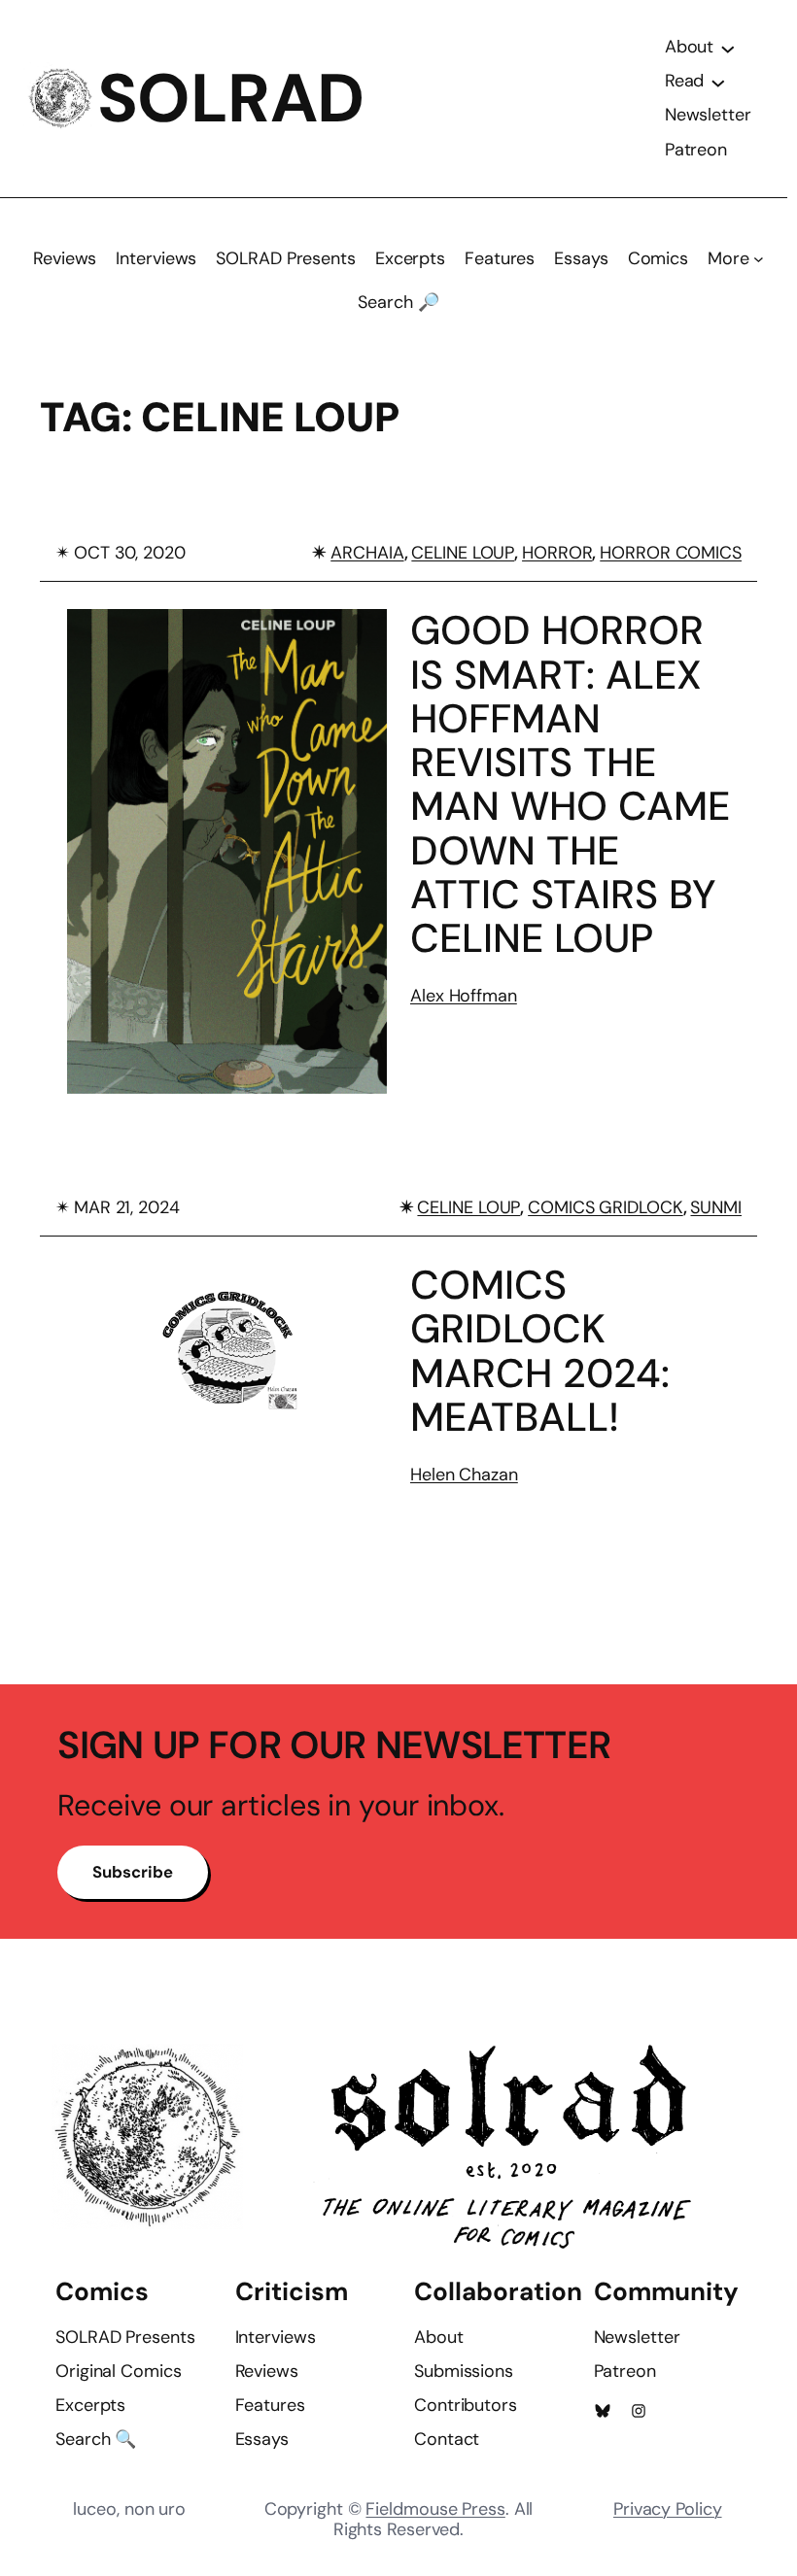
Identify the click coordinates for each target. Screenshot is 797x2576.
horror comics (671, 553)
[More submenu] (759, 259)
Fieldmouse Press (435, 2509)
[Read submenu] (718, 82)
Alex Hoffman (464, 996)
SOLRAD (231, 99)
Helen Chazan (464, 1474)
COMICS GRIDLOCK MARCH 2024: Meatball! (540, 1352)
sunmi (716, 1207)
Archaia (367, 553)
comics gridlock (606, 1207)
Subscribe (132, 1872)
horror (557, 553)
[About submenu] (728, 48)
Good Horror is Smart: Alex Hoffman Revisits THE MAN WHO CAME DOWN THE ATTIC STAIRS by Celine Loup (570, 785)
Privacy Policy (668, 2509)
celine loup (463, 553)
